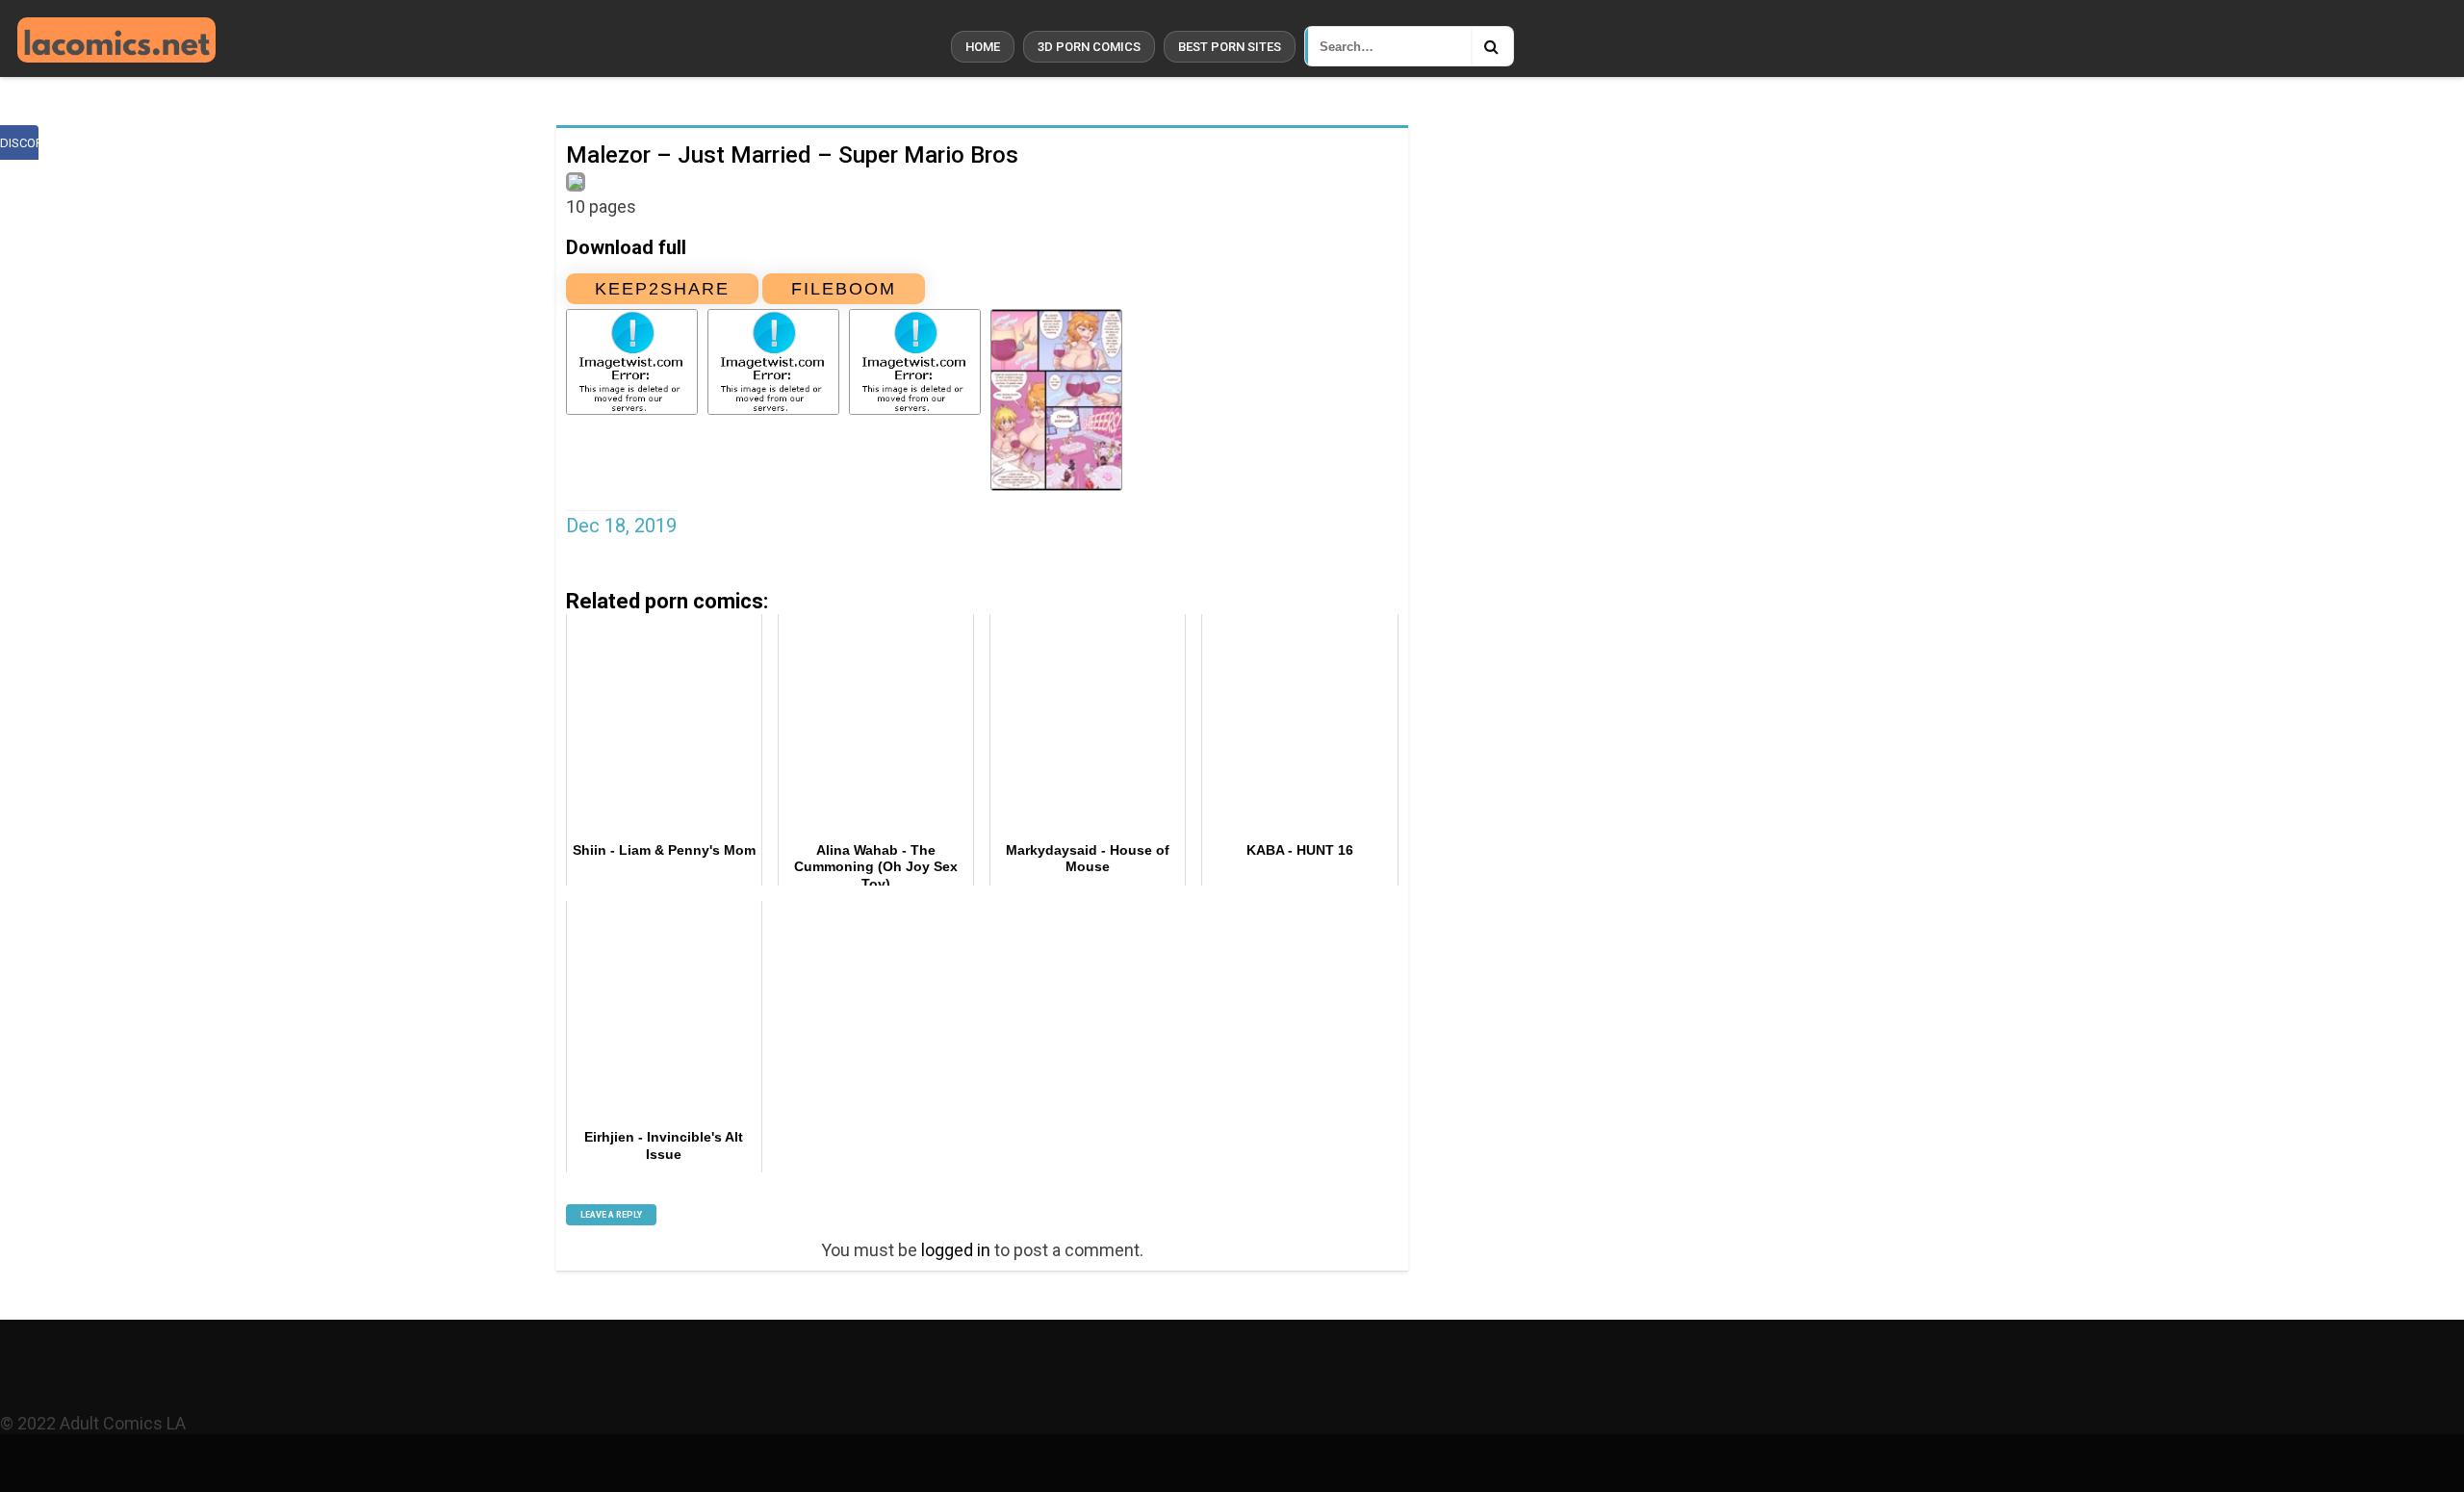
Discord (19, 143)
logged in (956, 1250)
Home (983, 47)
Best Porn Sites (1230, 47)
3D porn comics (1089, 47)
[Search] (1492, 46)
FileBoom (844, 289)
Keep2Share (662, 289)
